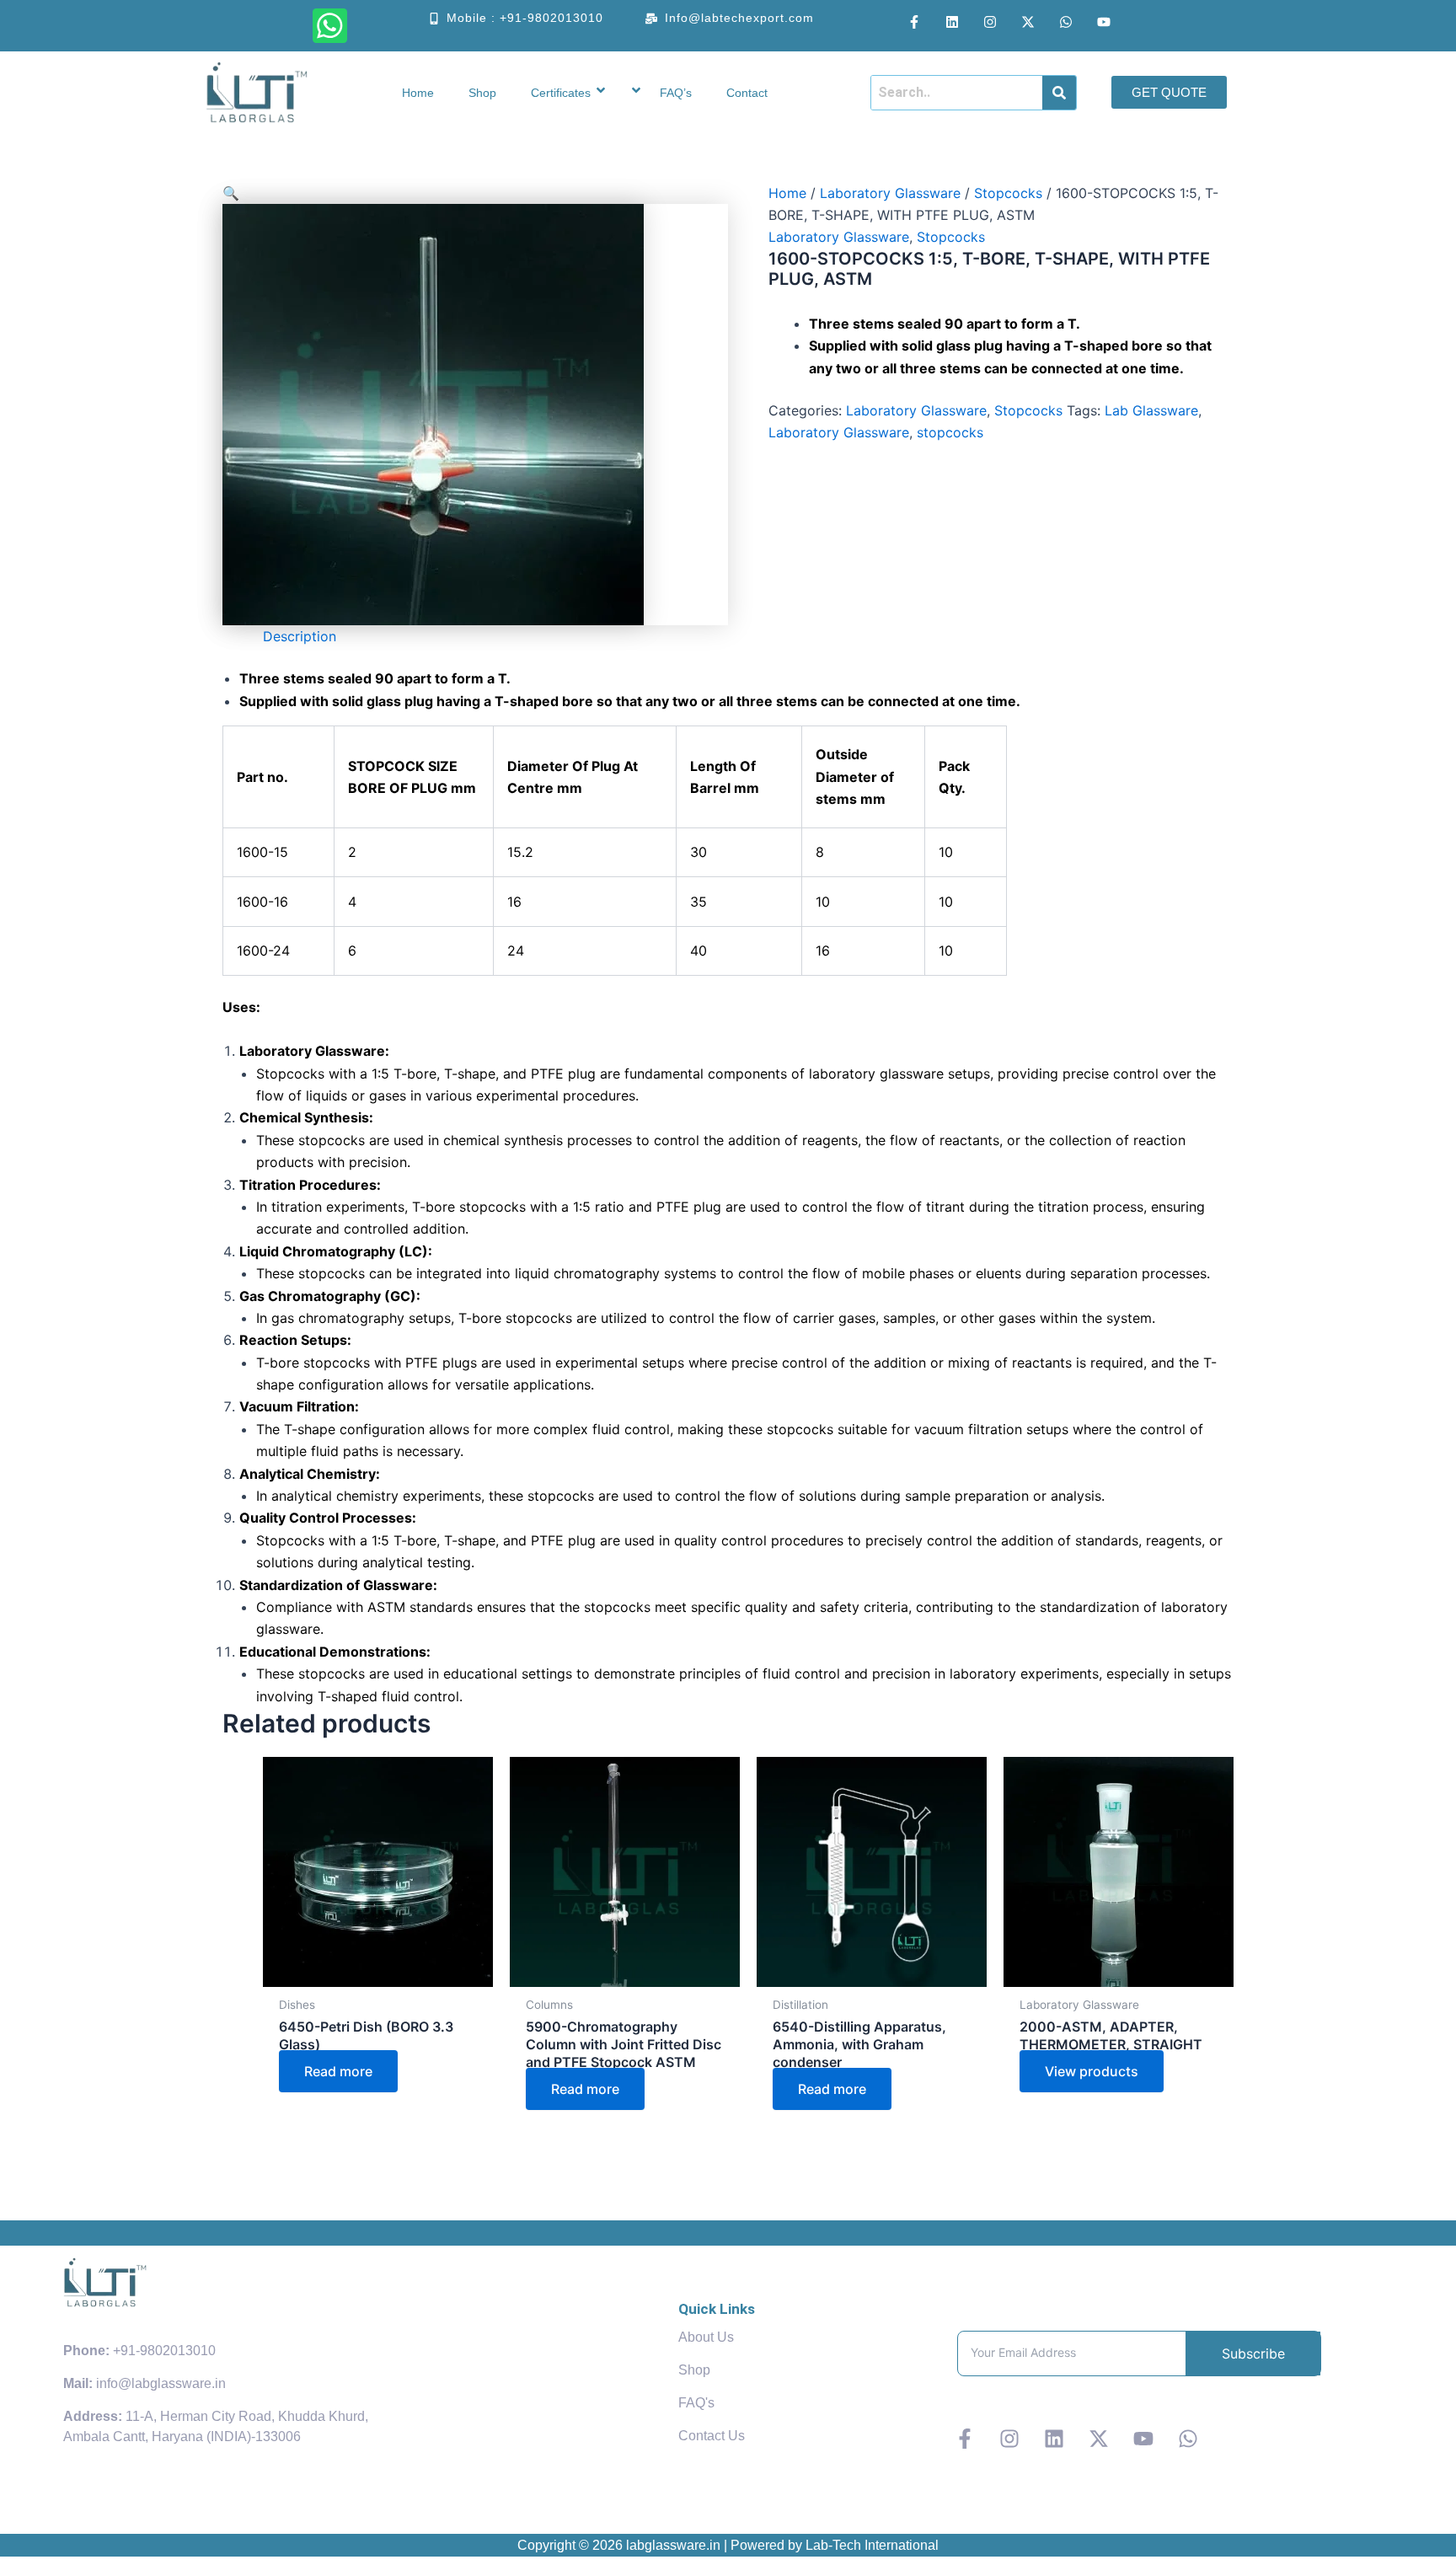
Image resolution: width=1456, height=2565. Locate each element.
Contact (747, 93)
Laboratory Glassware (890, 193)
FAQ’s (676, 93)
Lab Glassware (1151, 410)
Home (418, 93)
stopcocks (950, 432)
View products (1092, 2071)
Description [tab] (300, 636)
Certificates (561, 93)
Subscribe (1253, 2353)
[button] (475, 193)
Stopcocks (1008, 193)
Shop (482, 93)
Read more (338, 2071)
